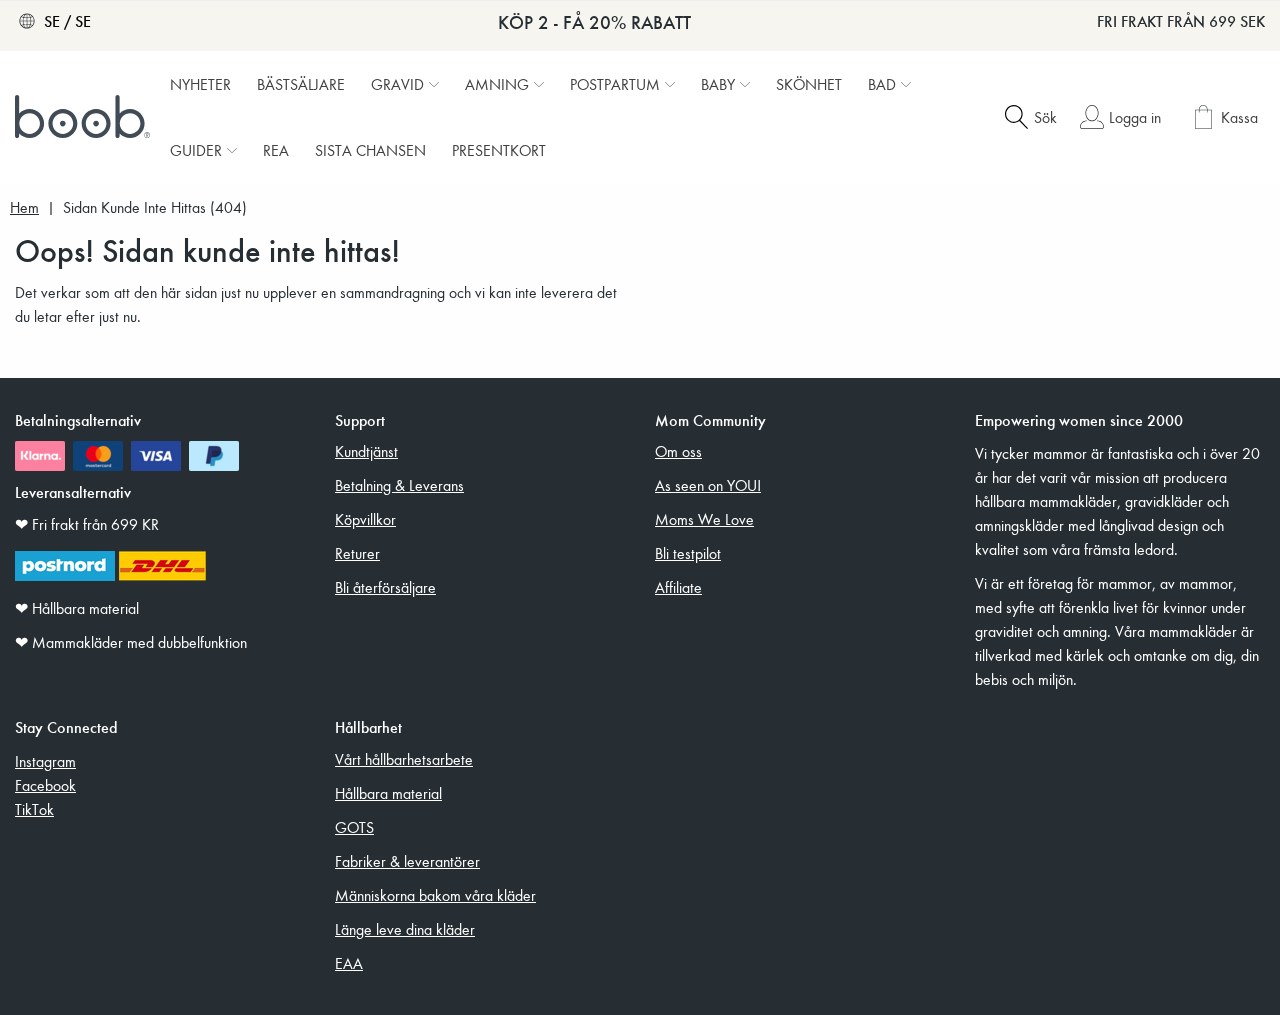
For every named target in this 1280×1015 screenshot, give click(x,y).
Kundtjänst (366, 451)
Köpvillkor (365, 519)
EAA (349, 963)
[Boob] (85, 117)
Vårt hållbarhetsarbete (404, 759)
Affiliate (678, 587)
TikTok (34, 809)
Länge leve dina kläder (405, 929)
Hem (24, 207)
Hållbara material (388, 793)
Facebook (45, 785)
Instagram (45, 761)
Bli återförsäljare (385, 587)
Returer (357, 553)
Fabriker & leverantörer (407, 861)
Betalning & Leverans (399, 485)
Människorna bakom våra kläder (435, 895)
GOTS (354, 827)
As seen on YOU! (708, 485)
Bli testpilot (688, 553)
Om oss (678, 451)
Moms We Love (704, 519)
